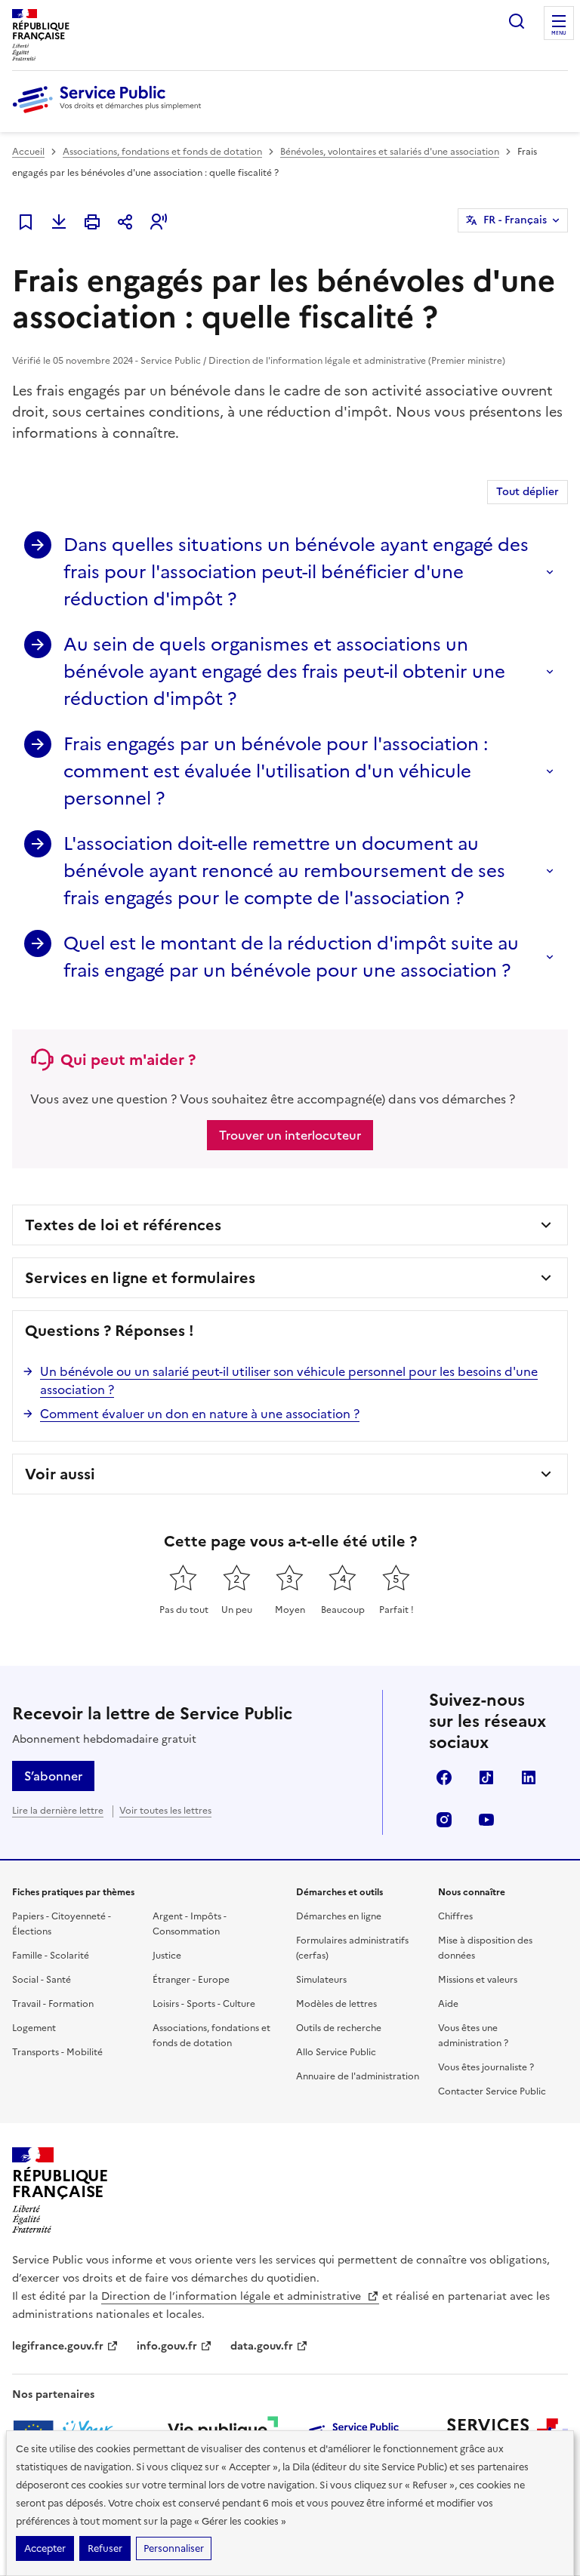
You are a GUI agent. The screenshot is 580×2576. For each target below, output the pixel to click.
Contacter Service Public (492, 2091)
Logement (34, 2028)
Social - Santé (42, 1980)
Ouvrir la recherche (517, 21)
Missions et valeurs (478, 1980)
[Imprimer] (92, 222)
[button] (159, 222)
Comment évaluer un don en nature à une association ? (200, 1414)
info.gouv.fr (167, 2346)
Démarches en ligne (339, 1916)
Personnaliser (174, 2548)
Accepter (45, 2548)
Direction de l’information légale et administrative (233, 2296)
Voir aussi (60, 1474)
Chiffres (455, 1916)
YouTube (486, 1820)
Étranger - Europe (191, 1980)
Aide (448, 2004)
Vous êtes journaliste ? (486, 2067)
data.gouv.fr (262, 2346)
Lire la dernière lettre (58, 1811)
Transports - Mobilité (57, 2052)
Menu (559, 33)
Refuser (105, 2548)
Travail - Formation (53, 2004)
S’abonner (53, 1776)
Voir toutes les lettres (165, 1811)
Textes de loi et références (123, 1225)
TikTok (486, 1777)
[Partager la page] (125, 222)
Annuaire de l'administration (358, 2076)
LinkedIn (529, 1777)
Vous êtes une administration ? (473, 2036)
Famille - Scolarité (51, 1956)
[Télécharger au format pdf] (59, 222)
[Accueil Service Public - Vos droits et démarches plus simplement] (110, 114)
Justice (167, 1956)
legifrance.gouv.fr (58, 2346)
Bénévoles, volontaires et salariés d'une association (390, 152)
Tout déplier (528, 492)
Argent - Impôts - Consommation (190, 1924)
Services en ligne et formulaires (140, 1278)
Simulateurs (321, 1980)
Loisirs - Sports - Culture (204, 2004)
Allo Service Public (336, 2052)
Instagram (444, 1820)
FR (515, 220)
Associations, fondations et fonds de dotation (162, 152)
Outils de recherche (339, 2028)
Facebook (444, 1777)
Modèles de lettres (336, 2004)
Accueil (28, 152)
